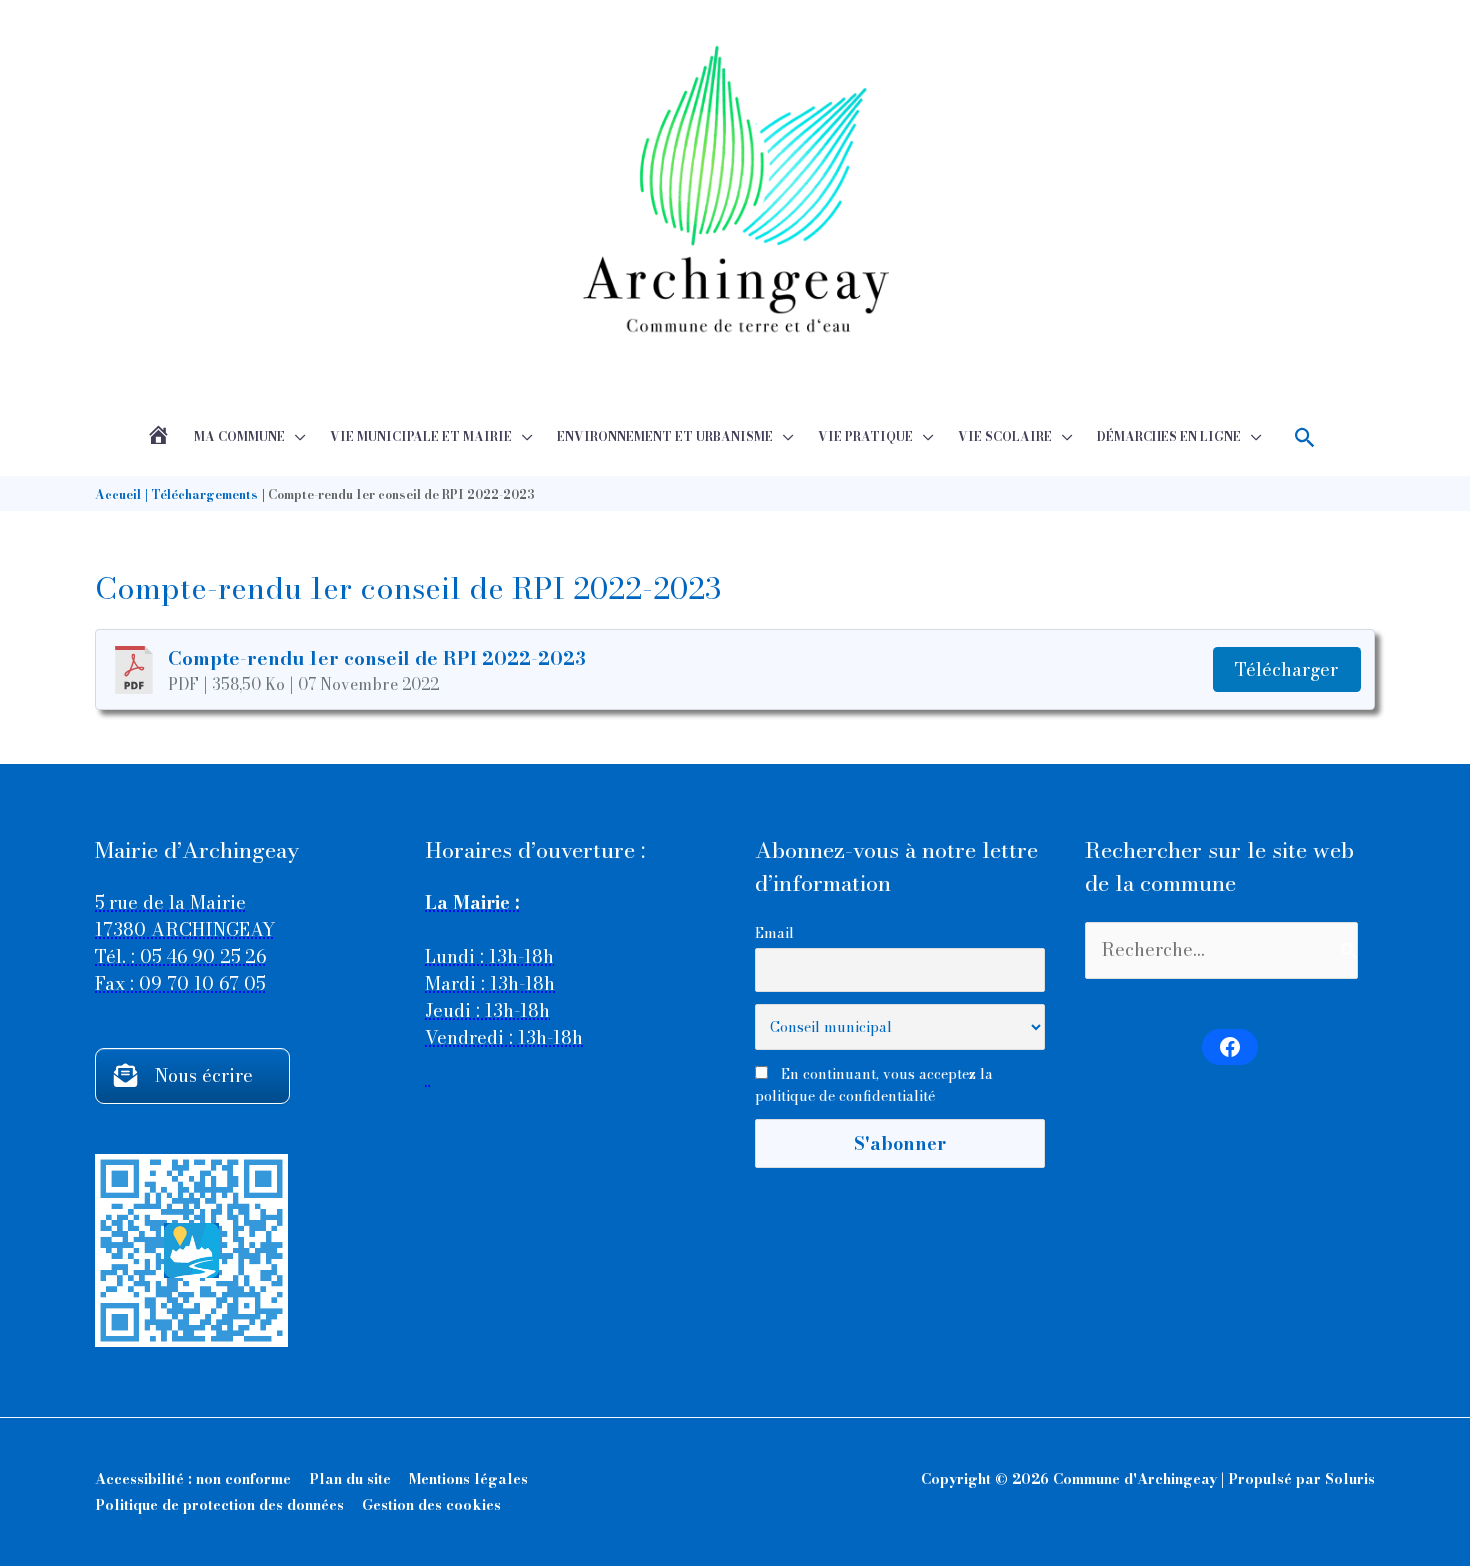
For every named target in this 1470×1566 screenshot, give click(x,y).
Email (774, 933)
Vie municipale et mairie (421, 436)
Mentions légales (468, 1479)
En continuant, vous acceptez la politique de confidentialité (874, 1085)
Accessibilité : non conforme (193, 1479)
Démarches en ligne (1169, 436)
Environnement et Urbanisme (665, 436)
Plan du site (350, 1479)
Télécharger (1286, 669)
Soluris (1350, 1479)
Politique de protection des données (219, 1505)
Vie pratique (865, 436)
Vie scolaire (1005, 436)
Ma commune (239, 436)
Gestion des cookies (431, 1505)
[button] (1305, 437)
